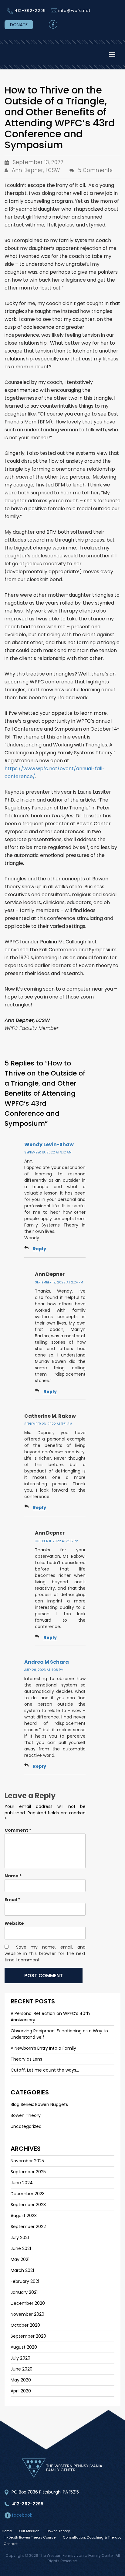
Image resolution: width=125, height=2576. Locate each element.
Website (14, 1923)
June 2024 (22, 2183)
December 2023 (28, 2194)
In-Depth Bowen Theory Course (30, 2537)
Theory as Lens (26, 2059)
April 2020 (21, 2391)
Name (13, 1876)
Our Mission (29, 2531)
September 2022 (28, 2227)
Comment (18, 1830)
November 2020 (27, 2314)
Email (12, 1900)
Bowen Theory (26, 2115)
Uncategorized (26, 2126)
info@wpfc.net (74, 11)
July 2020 (20, 2358)
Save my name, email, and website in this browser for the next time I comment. (45, 1953)
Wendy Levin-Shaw (49, 1144)
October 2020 (25, 2325)
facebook (21, 2515)
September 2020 (28, 2336)
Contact (11, 2544)
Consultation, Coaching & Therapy (92, 2537)
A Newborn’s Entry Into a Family (43, 2048)
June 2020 (22, 2369)
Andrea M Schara (47, 1662)
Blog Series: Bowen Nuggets (39, 2104)
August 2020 (24, 2347)
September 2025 (28, 2172)
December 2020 (28, 2303)
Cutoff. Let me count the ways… (45, 2070)
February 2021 (25, 2281)
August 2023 (24, 2216)
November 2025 (27, 2161)
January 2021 (24, 2292)
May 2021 (20, 2259)
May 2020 (21, 2380)
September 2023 (28, 2205)
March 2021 (22, 2270)
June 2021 (21, 2248)
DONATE (19, 25)
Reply (39, 1249)
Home (7, 2531)
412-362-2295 (30, 11)
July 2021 (20, 2237)
